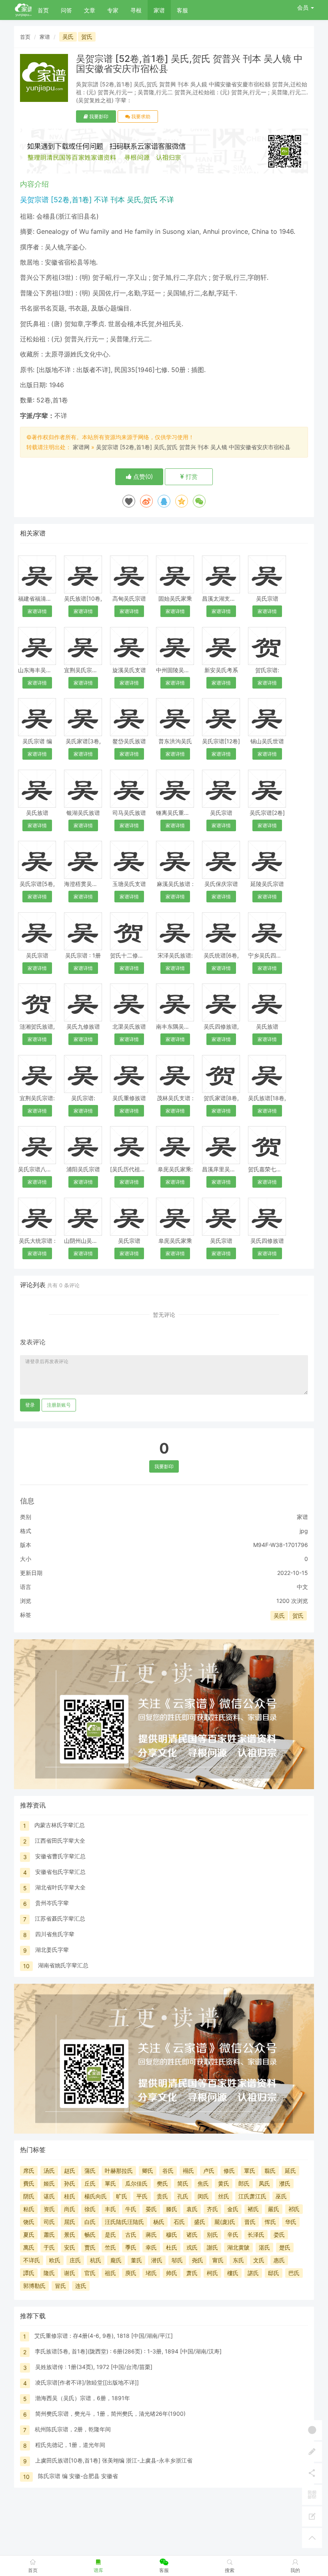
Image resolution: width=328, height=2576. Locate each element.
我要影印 (98, 116)
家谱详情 (37, 611)
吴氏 (68, 37)
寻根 (136, 10)
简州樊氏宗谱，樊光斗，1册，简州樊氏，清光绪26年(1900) (110, 2414)
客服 (182, 10)
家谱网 (81, 447)
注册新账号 (59, 1405)
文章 (90, 10)
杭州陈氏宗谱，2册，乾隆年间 (73, 2429)
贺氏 (87, 37)
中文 (302, 1587)
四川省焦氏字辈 (55, 1934)
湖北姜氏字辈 (52, 1950)
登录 (30, 1405)
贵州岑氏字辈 (52, 1903)
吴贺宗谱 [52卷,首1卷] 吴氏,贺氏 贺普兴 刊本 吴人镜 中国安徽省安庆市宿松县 (193, 447)
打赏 (191, 477)
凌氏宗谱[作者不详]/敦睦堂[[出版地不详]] (87, 2382)
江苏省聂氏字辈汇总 (60, 1918)
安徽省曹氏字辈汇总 (60, 1856)
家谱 (159, 10)
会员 (303, 7)
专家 (113, 10)
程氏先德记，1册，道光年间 (70, 2445)
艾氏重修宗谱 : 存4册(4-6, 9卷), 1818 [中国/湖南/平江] (104, 2336)
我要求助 (140, 116)
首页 (43, 10)
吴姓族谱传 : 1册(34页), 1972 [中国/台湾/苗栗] (94, 2367)
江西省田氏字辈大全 (60, 1840)
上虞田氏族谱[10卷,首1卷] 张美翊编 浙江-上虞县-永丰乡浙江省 (114, 2460)
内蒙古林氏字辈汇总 (60, 1825)
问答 (66, 10)
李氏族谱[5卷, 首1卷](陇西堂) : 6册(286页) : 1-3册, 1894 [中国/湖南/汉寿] (128, 2351)
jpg (304, 1531)
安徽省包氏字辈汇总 (60, 1872)
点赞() (142, 477)
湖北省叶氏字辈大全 (60, 1887)
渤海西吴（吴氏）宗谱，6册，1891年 (83, 2398)
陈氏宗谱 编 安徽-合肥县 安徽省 (78, 2476)
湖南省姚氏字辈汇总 (63, 1965)
